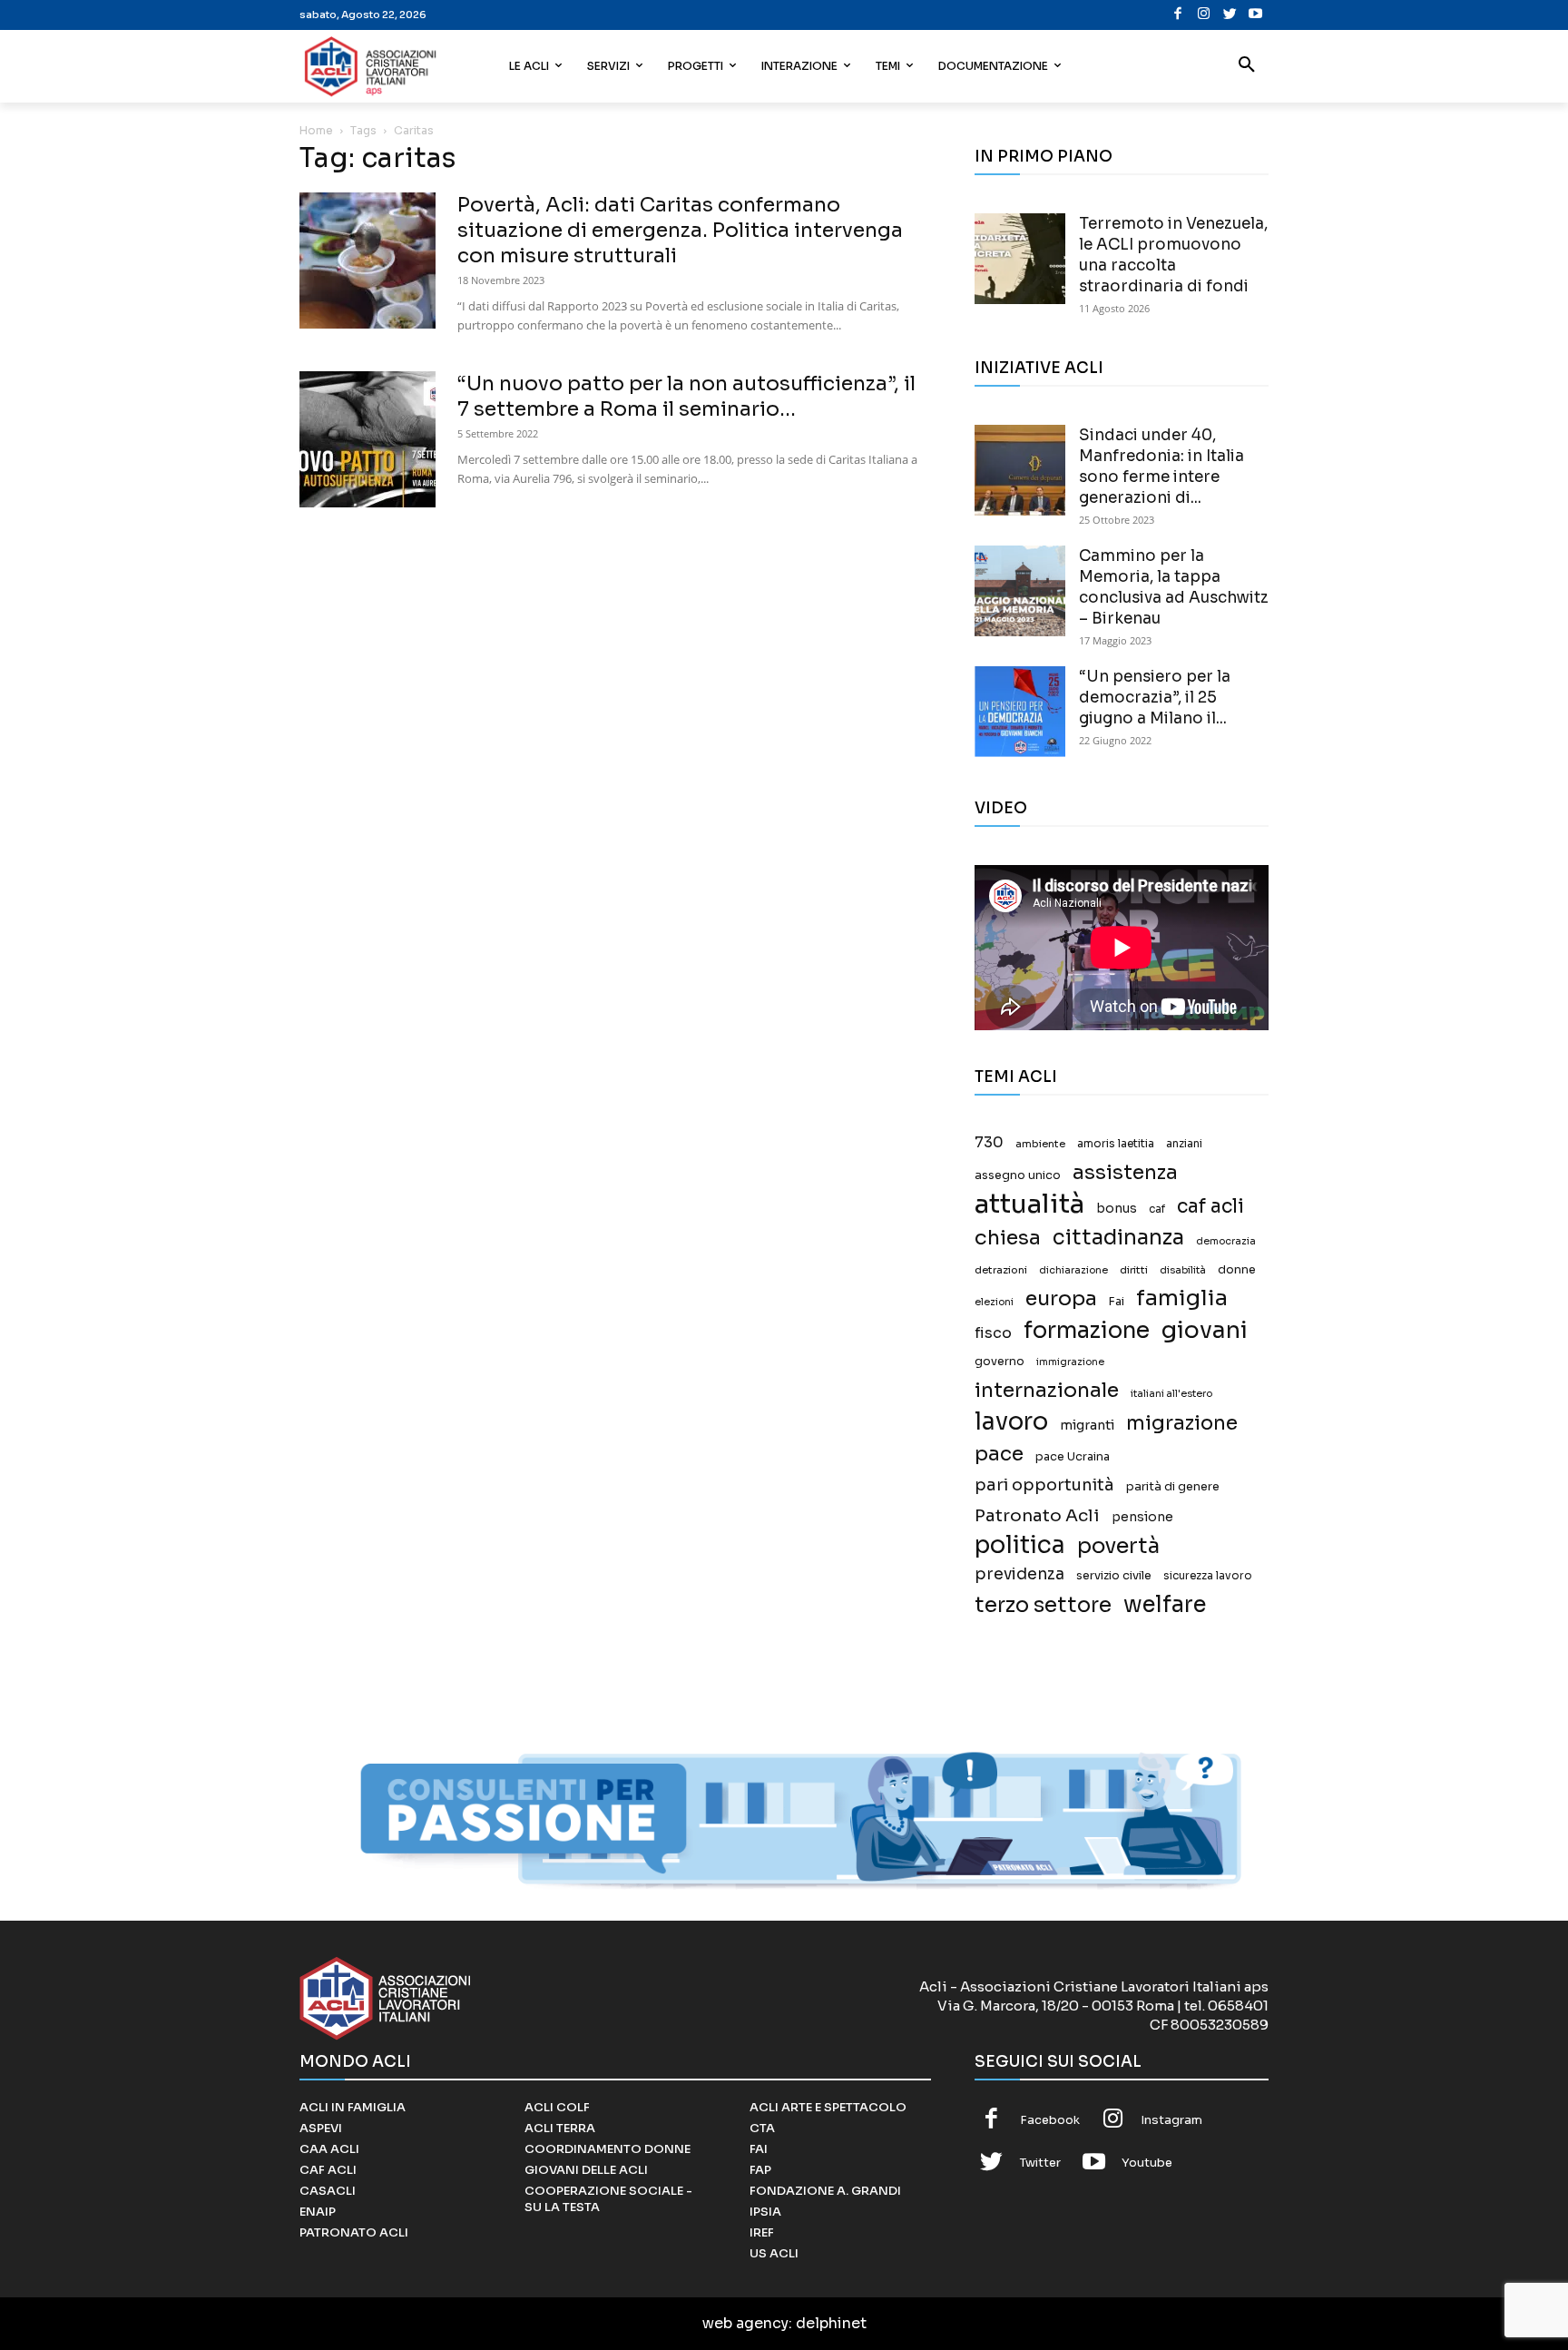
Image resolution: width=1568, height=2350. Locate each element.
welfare (1165, 1604)
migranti (1087, 1425)
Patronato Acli (1037, 1515)
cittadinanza (1118, 1238)
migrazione (1182, 1423)
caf (1157, 1209)
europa (1061, 1298)
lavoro (1011, 1422)
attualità (1029, 1204)
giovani (1205, 1330)
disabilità (1183, 1270)
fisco (993, 1333)
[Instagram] (1204, 15)
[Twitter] (1230, 15)
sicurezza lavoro (1208, 1576)
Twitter (1040, 2163)
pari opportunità (1044, 1485)
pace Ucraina (1073, 1457)
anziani (1184, 1144)
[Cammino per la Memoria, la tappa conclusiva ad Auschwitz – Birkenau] (1020, 591)
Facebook (1050, 2120)
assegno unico (1018, 1175)
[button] (1247, 66)
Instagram (1171, 2120)
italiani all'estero (1171, 1394)
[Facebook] (1178, 15)
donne (1237, 1270)
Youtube (1147, 2163)
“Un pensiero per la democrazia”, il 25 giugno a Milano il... (1155, 698)
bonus (1117, 1209)
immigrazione (1070, 1362)
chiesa (1008, 1238)
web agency (745, 2323)
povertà (1118, 1546)
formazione (1087, 1330)
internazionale (1047, 1390)
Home (316, 130)
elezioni (994, 1302)
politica (1020, 1545)
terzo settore (1043, 1605)
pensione (1142, 1517)
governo (1000, 1362)
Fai (1117, 1302)
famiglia (1182, 1298)
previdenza (1019, 1574)
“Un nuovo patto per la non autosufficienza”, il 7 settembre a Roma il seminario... (686, 396)
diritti (1134, 1270)
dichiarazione (1073, 1270)
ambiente (1040, 1144)
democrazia (1226, 1241)
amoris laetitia (1116, 1144)
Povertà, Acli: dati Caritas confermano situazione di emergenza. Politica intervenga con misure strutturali (680, 230)
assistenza (1125, 1172)
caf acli (1210, 1207)
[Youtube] (1255, 15)
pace (999, 1454)
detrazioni (1001, 1270)
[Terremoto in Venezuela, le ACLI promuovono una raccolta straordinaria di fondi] (1020, 259)
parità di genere (1173, 1487)
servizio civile (1114, 1576)
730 (989, 1143)
